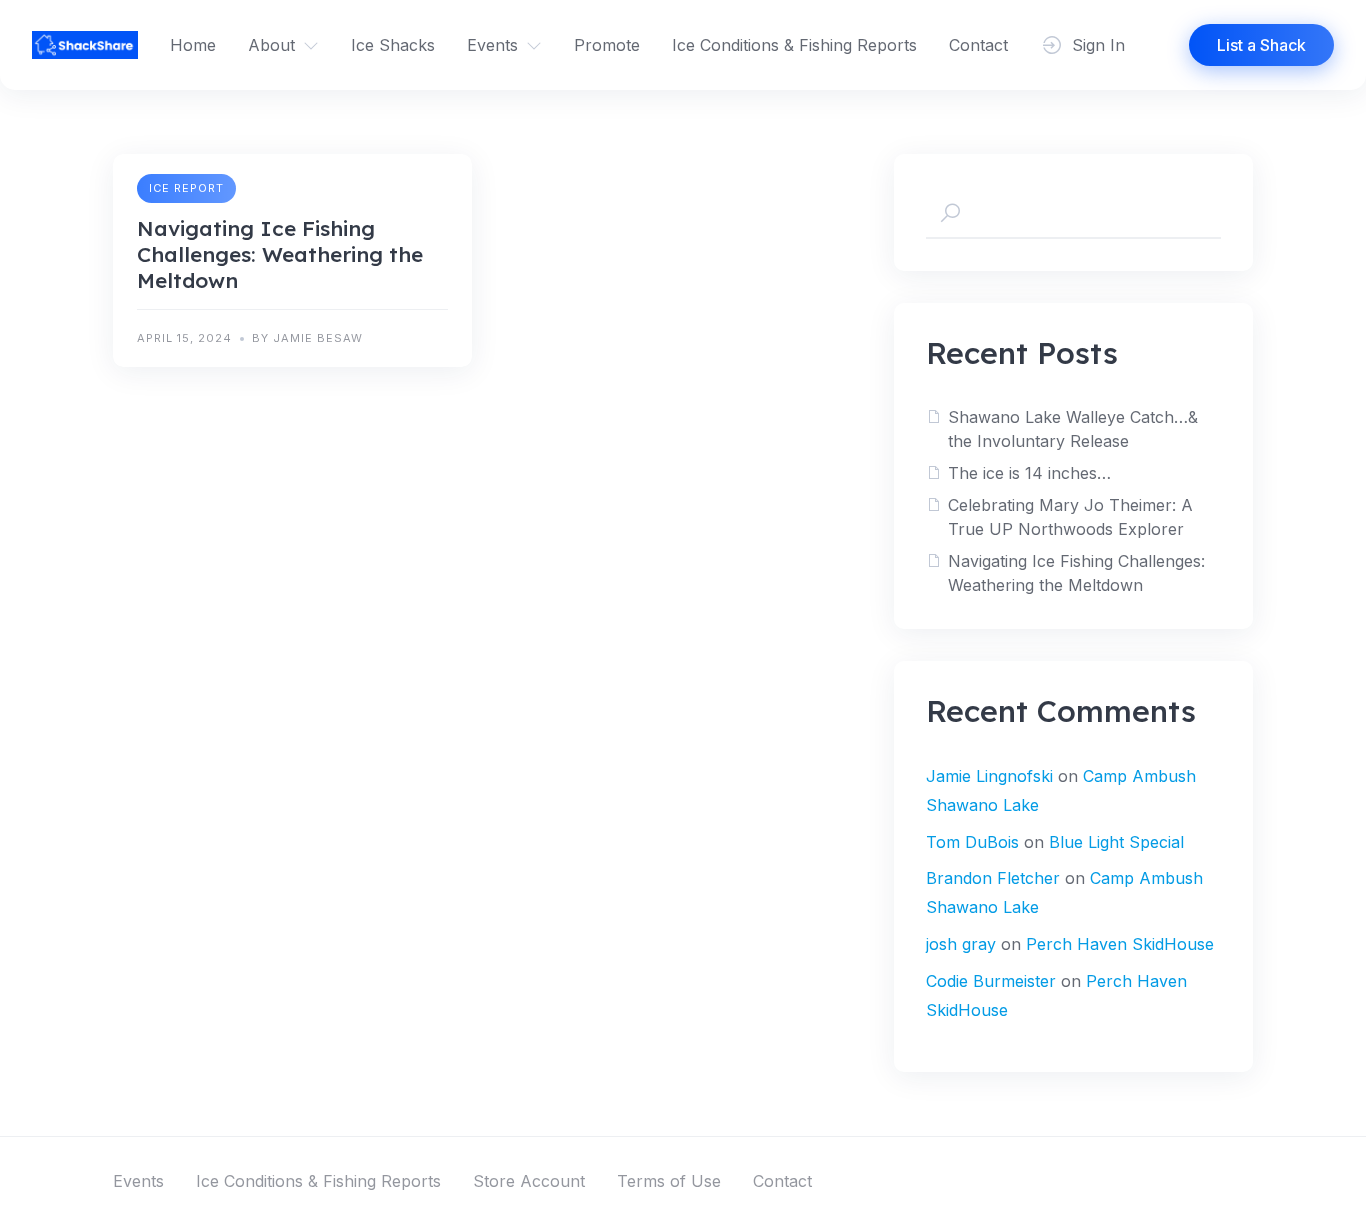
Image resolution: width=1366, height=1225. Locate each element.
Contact (978, 45)
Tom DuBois (972, 842)
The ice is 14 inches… (1029, 473)
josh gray (961, 944)
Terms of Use (669, 1181)
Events (492, 45)
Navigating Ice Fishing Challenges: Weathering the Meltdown (280, 254)
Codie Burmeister (991, 981)
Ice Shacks (393, 45)
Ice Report (186, 188)
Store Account (529, 1181)
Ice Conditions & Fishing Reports (794, 45)
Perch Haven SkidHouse (1120, 944)
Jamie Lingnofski (989, 776)
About (271, 45)
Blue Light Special (1116, 842)
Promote (607, 45)
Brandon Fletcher (993, 878)
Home (193, 45)
